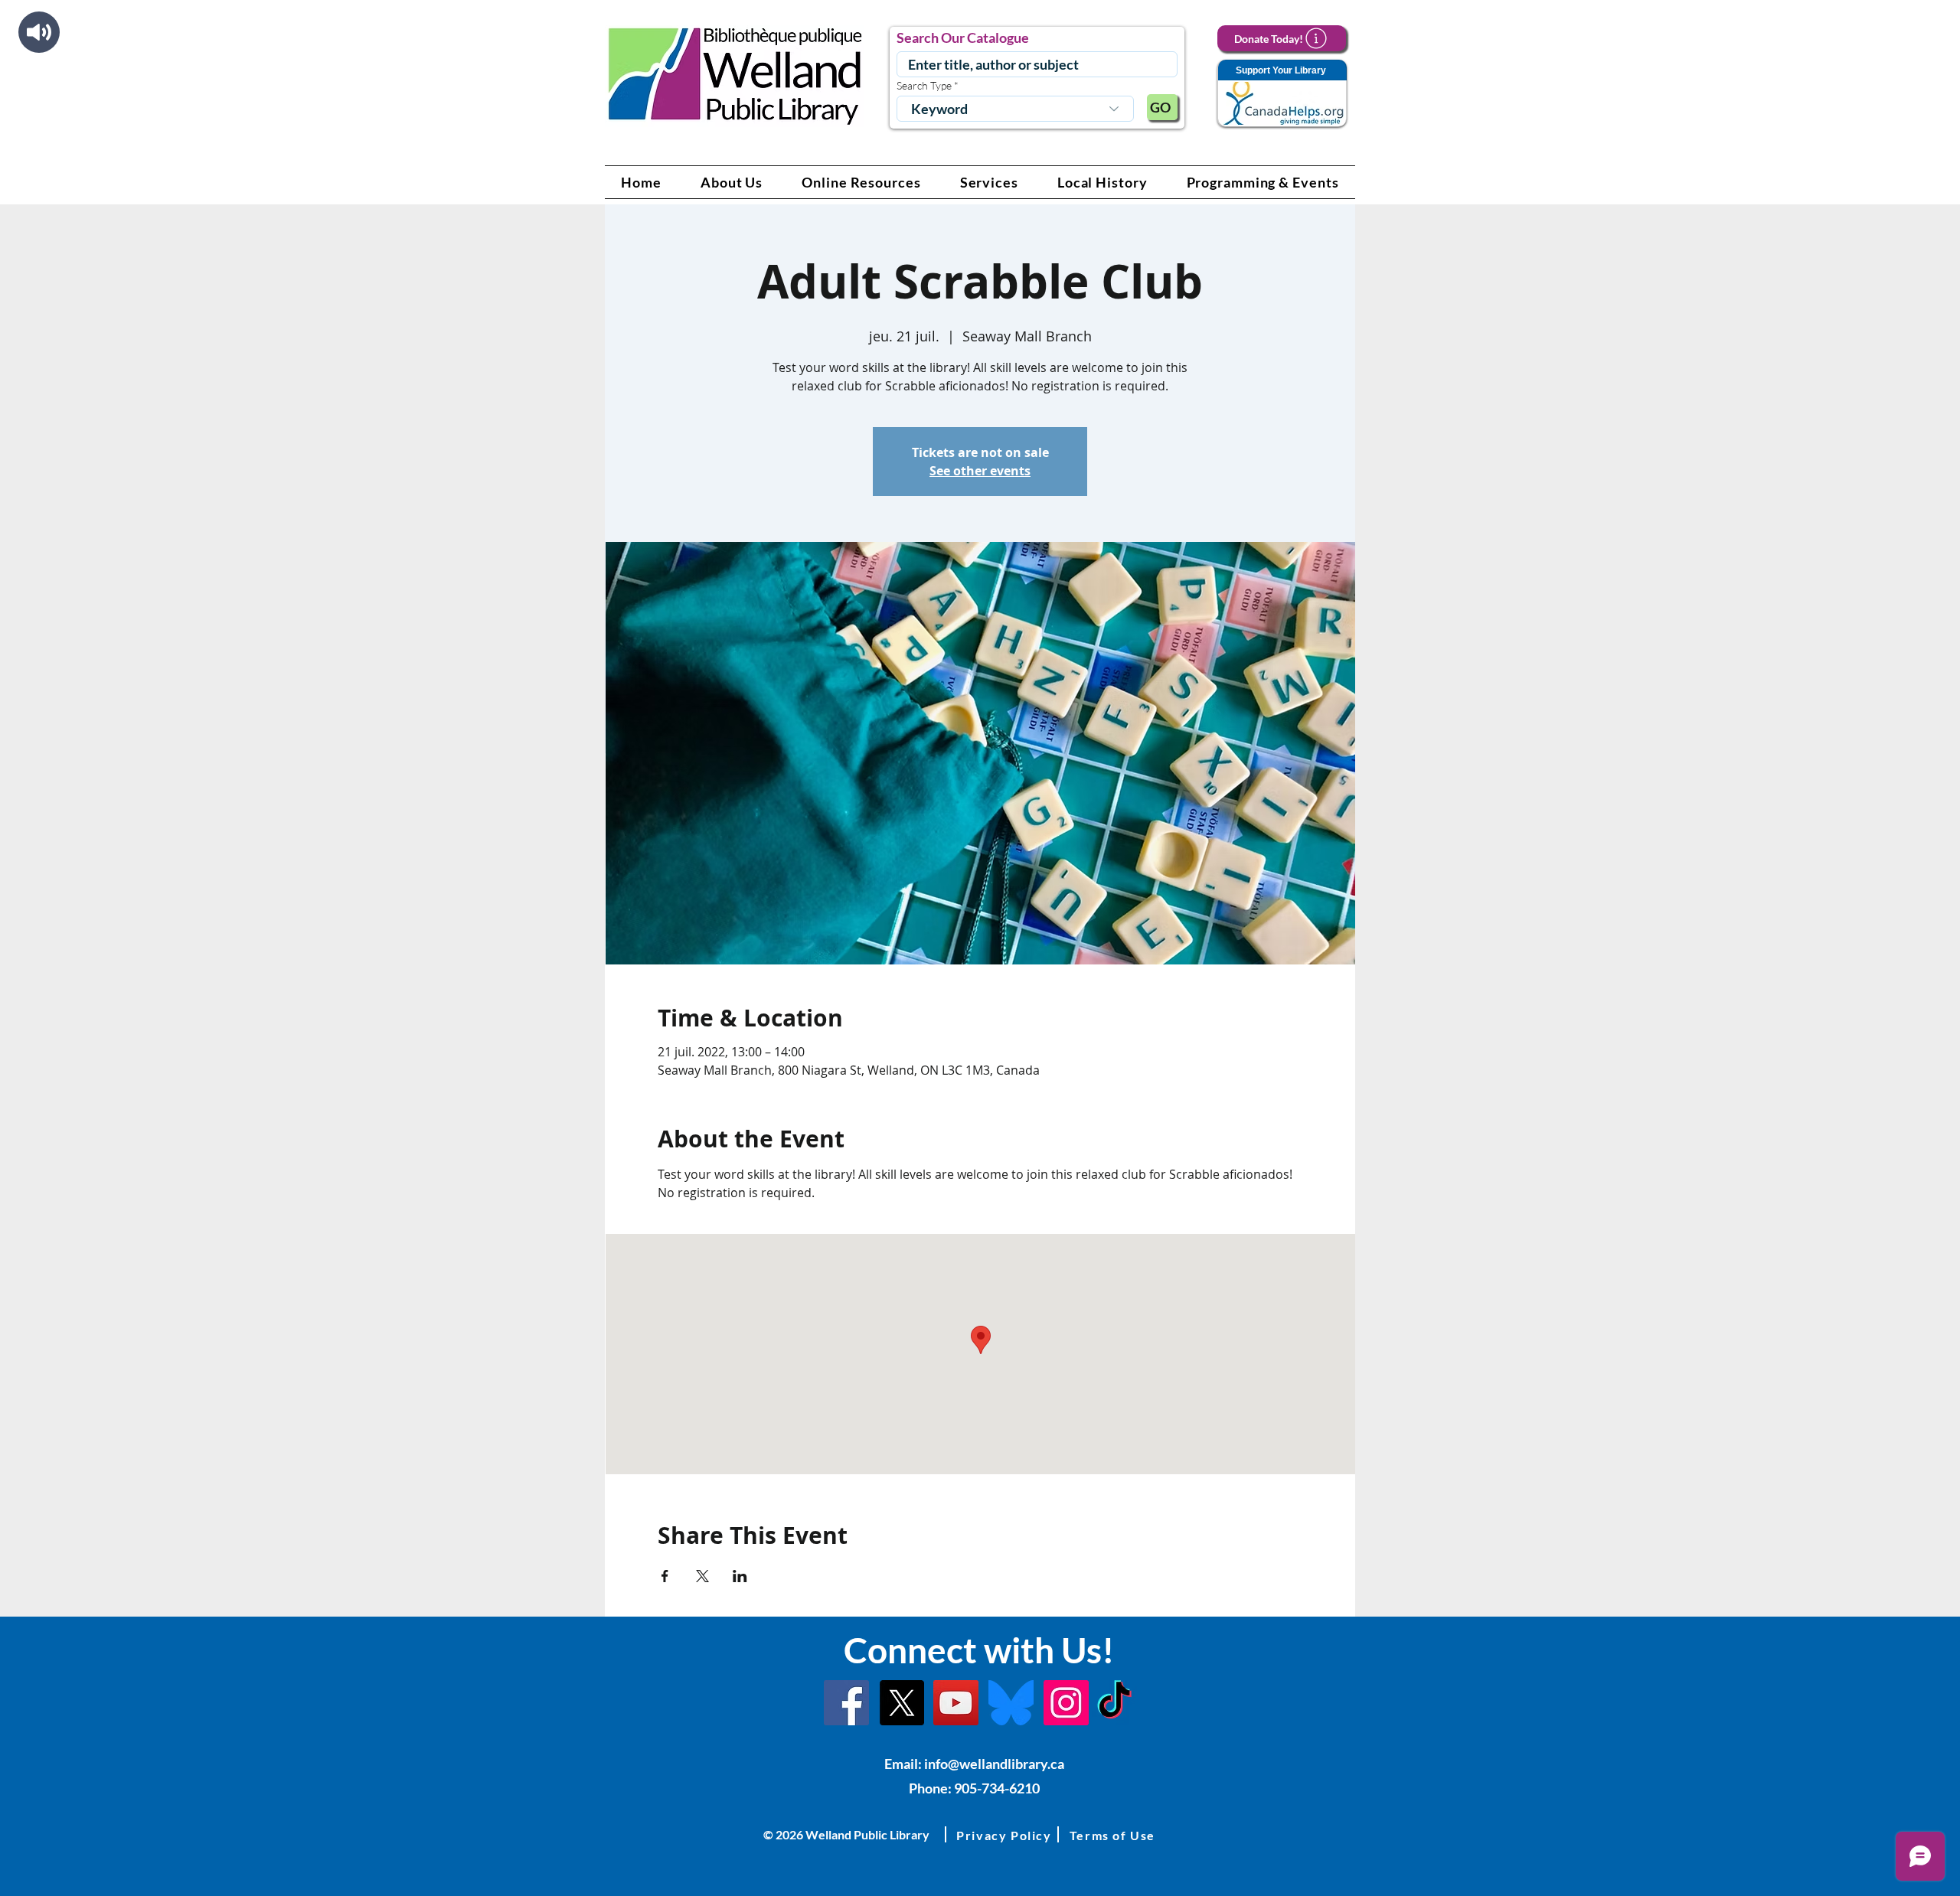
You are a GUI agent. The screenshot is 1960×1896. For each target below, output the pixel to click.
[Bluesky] (1011, 1703)
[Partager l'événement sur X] (702, 1576)
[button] (732, 182)
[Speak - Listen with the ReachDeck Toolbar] (39, 32)
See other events (980, 471)
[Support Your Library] (1282, 94)
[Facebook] (846, 1703)
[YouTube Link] (956, 1703)
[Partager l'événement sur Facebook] (665, 1576)
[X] (902, 1703)
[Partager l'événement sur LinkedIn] (740, 1576)
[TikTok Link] (1114, 1703)
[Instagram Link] (1066, 1703)
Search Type (924, 86)
